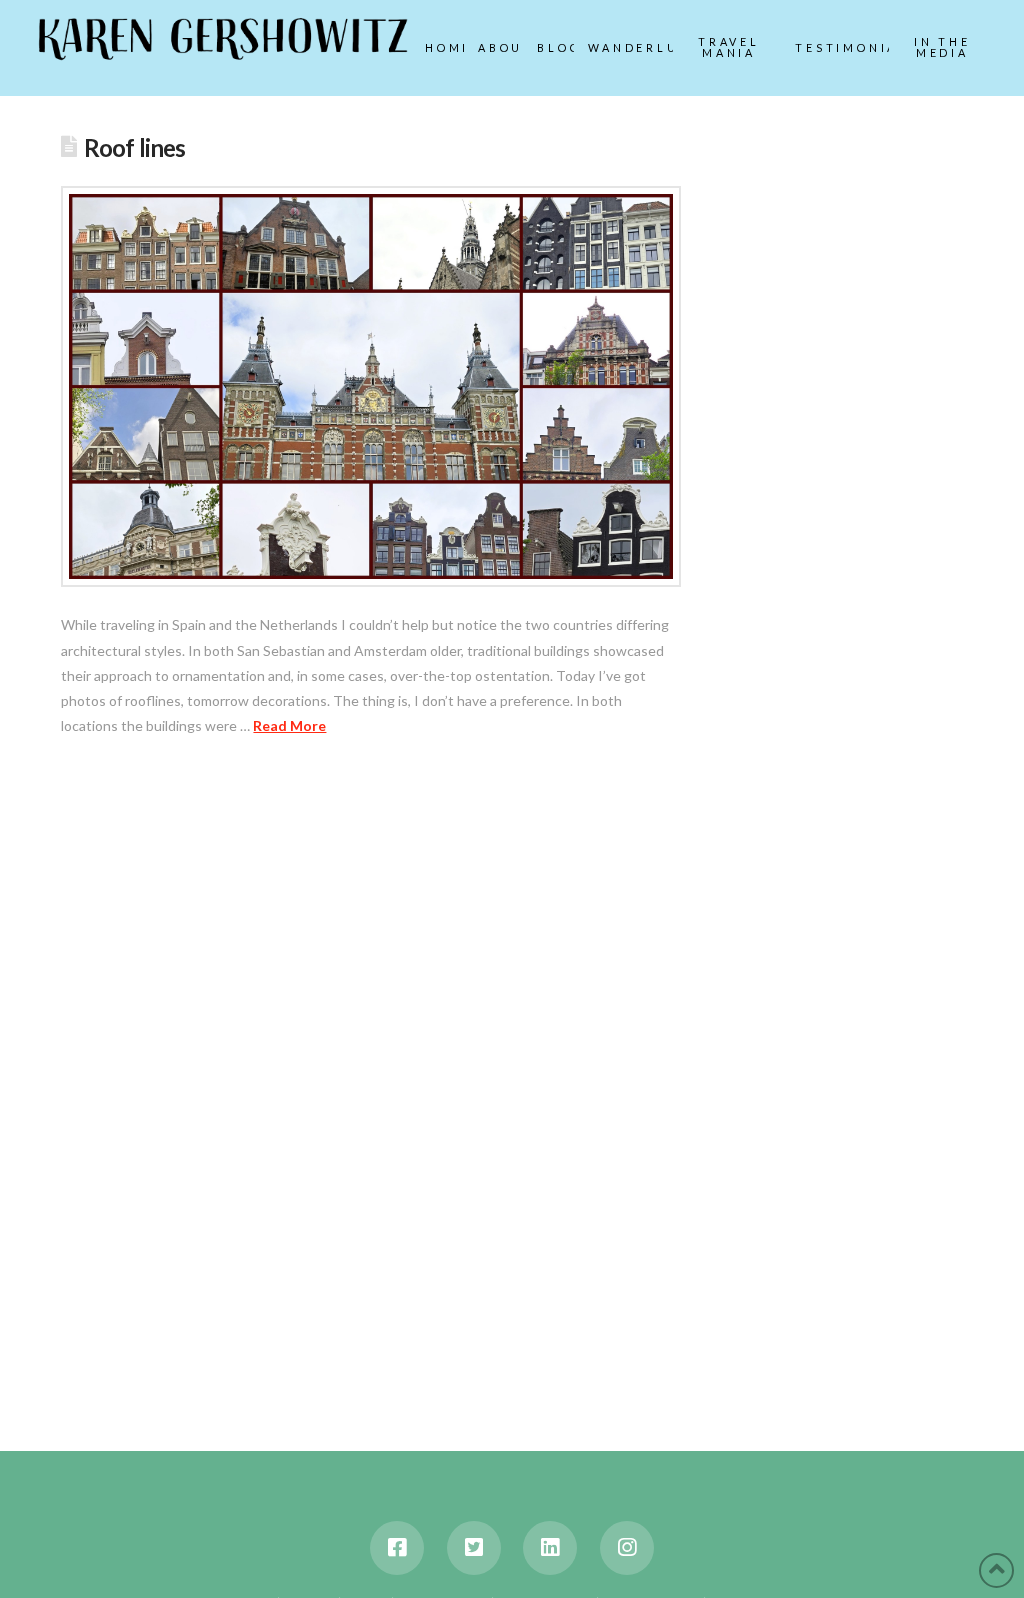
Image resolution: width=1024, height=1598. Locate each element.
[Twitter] (474, 1548)
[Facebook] (397, 1548)
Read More (289, 725)
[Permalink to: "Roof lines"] (371, 387)
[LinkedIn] (550, 1548)
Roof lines (135, 148)
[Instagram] (627, 1548)
